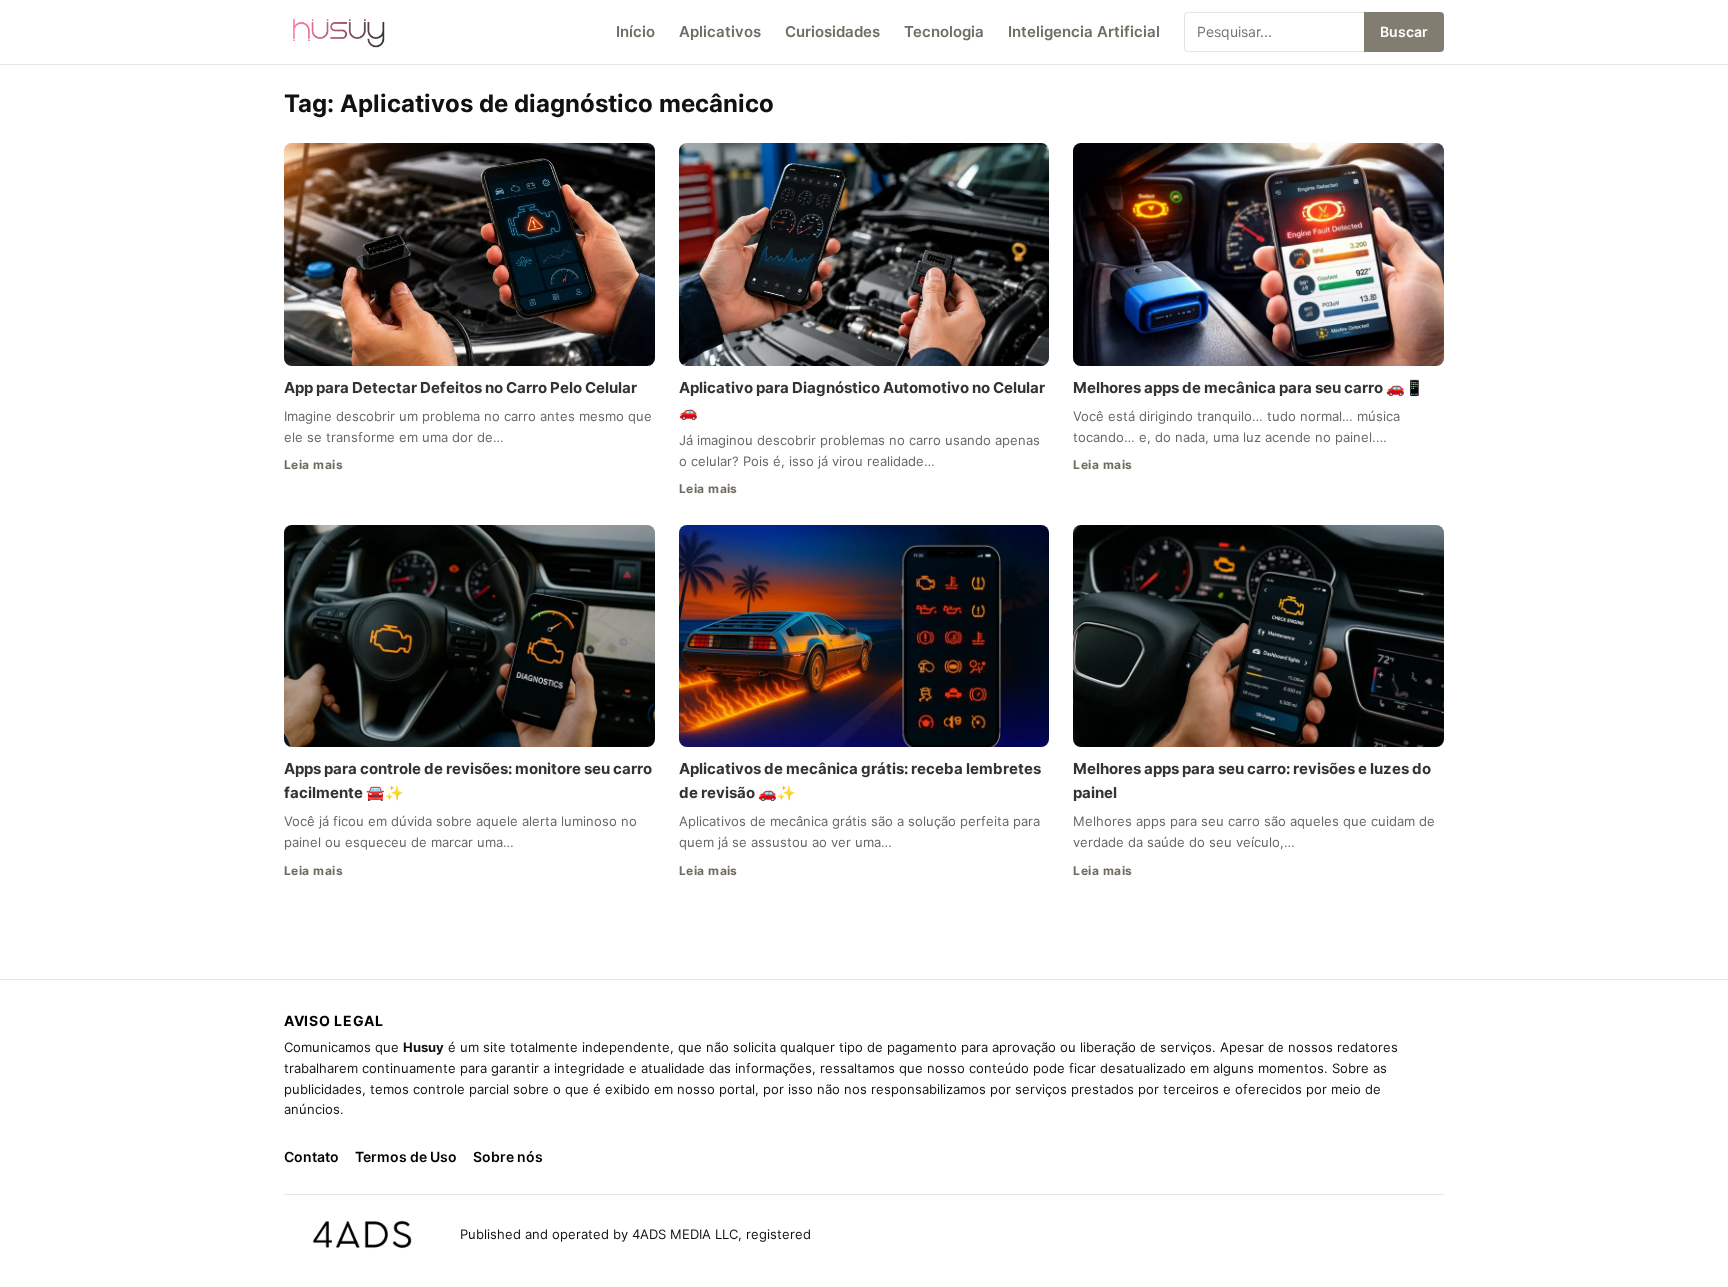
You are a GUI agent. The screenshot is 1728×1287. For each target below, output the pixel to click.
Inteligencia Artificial (1084, 31)
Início (635, 31)
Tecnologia (944, 31)
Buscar (1404, 31)
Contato (311, 1156)
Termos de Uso (406, 1156)
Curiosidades (832, 31)
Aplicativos (720, 31)
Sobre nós (508, 1156)
